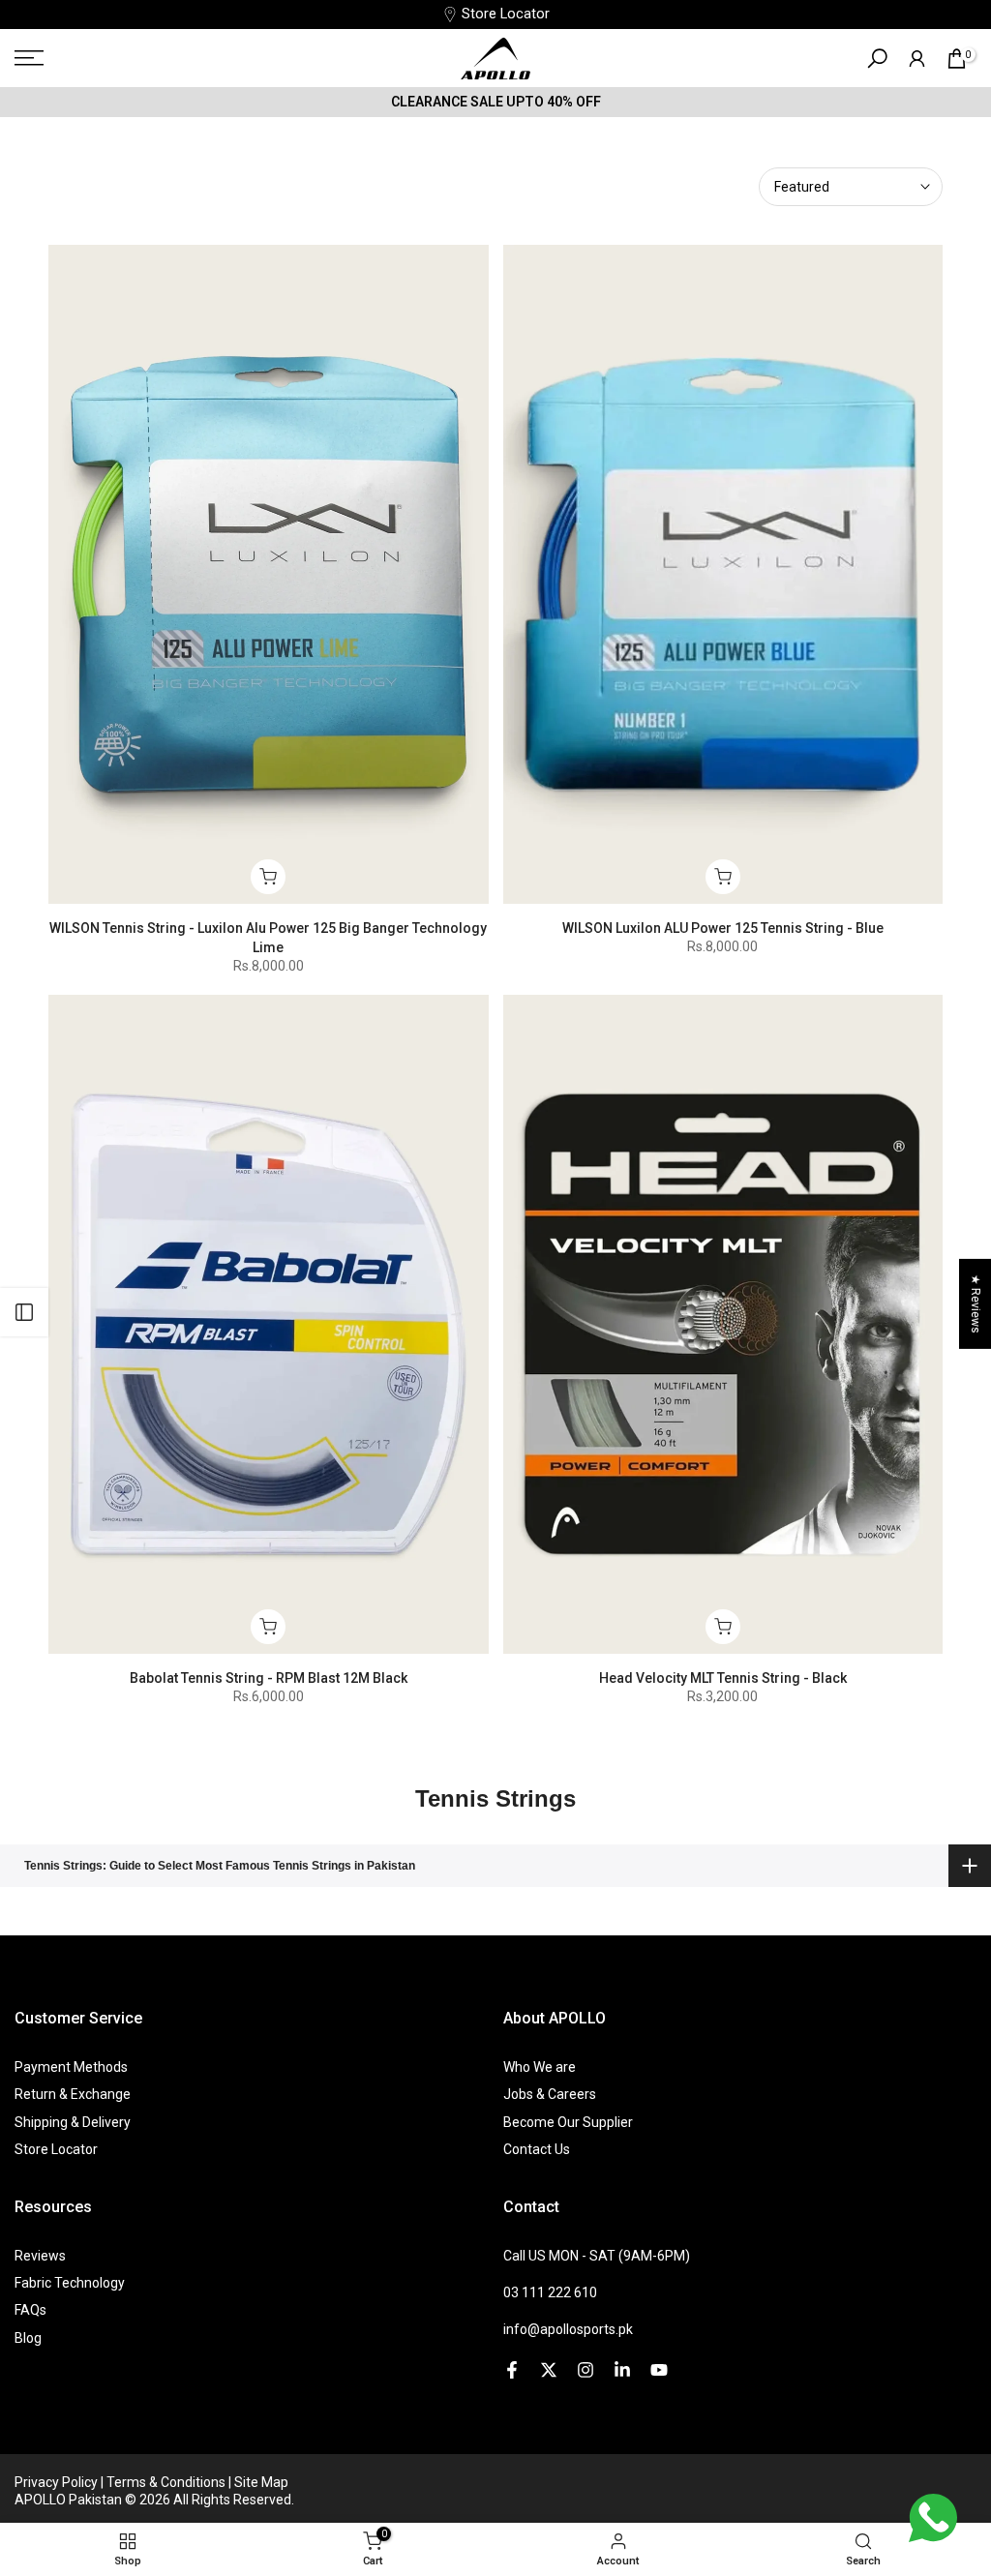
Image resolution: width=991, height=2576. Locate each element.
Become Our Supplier (568, 2122)
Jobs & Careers (550, 2094)
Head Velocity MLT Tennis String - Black (723, 1678)
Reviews (40, 2256)
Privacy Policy (58, 2482)
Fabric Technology (70, 2283)
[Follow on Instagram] (586, 2370)
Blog (28, 2338)
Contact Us (537, 2149)
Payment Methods (71, 2067)
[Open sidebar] (24, 1312)
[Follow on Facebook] (512, 2370)
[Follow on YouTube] (659, 2370)
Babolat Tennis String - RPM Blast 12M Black (269, 1678)
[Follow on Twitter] (549, 2370)
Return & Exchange (73, 2094)
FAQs (30, 2310)
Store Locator (506, 14)
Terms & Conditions (167, 2482)
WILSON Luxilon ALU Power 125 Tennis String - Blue (723, 928)
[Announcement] (495, 102)
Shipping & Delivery (73, 2122)
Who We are (540, 2067)
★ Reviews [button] (976, 1304)
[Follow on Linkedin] (622, 2370)
